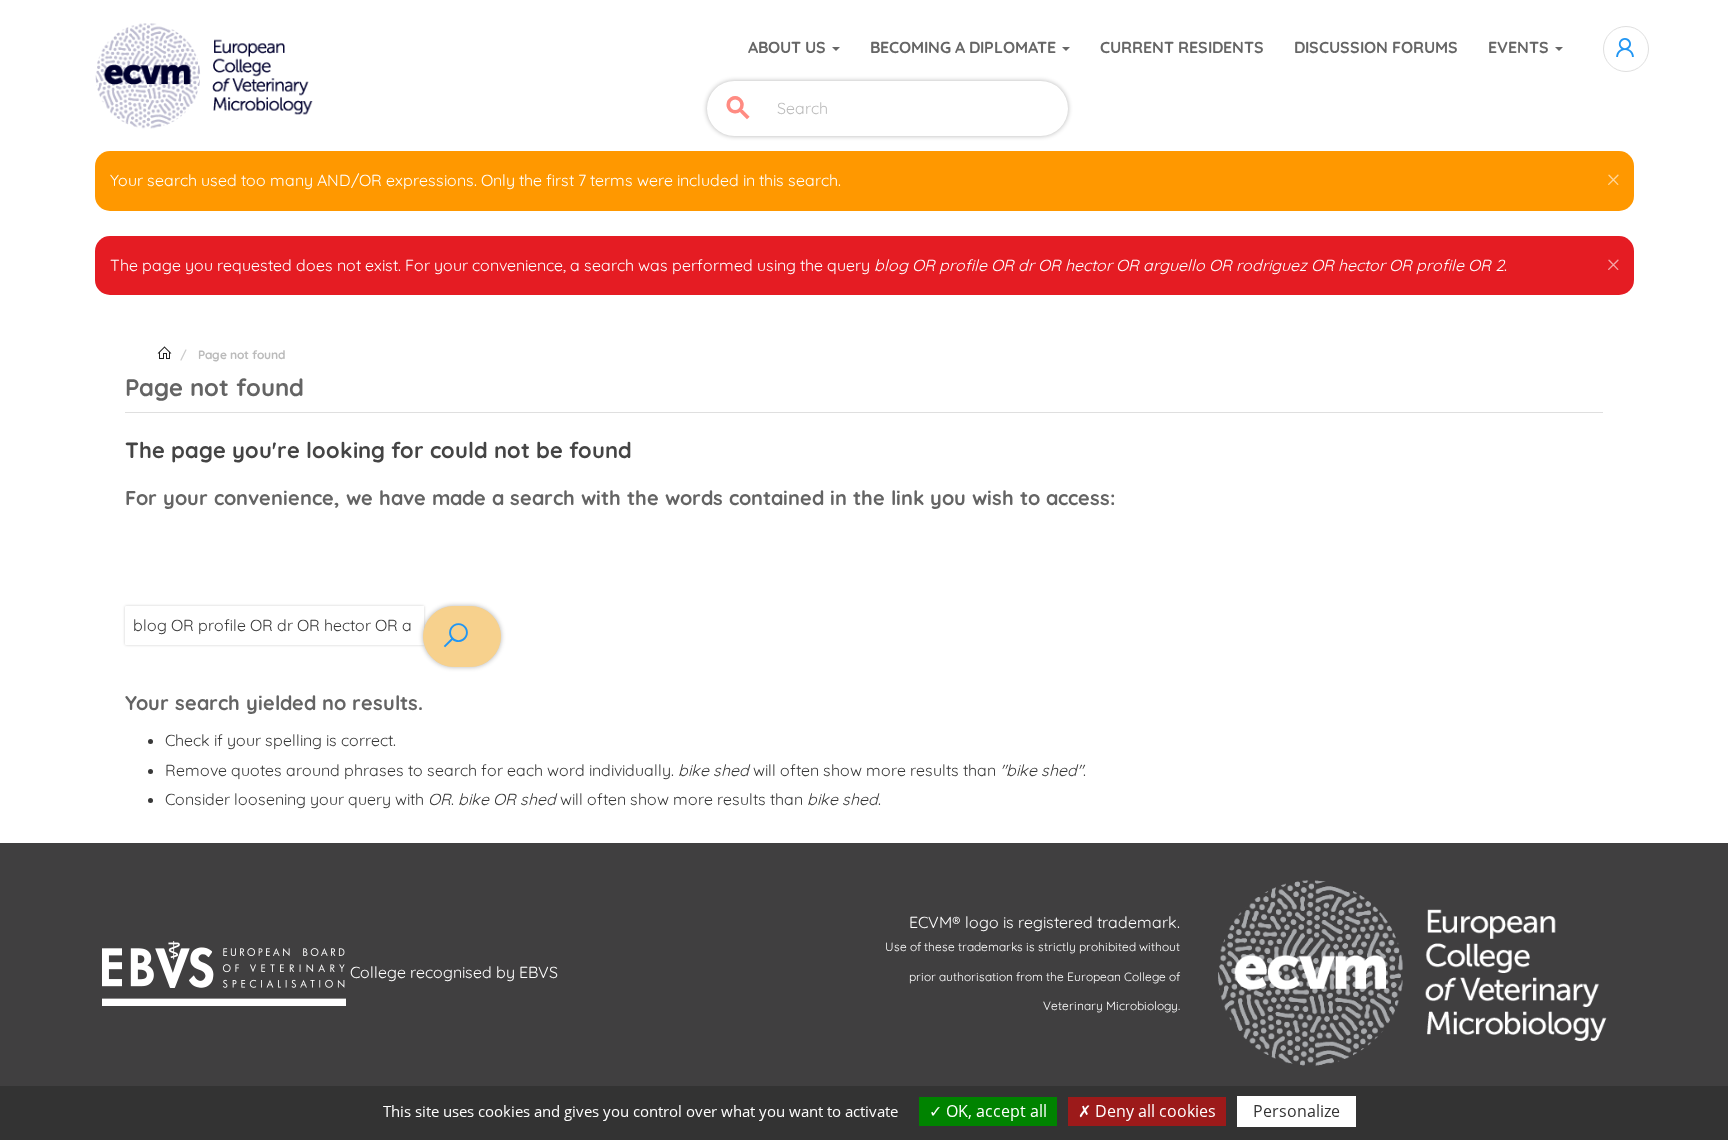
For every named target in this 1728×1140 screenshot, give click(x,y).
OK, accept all (994, 1111)
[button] (1613, 176)
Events (1520, 47)
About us (789, 47)
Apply (738, 108)
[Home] (206, 76)
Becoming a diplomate (965, 47)
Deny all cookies (1153, 1111)
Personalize (1296, 1111)
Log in (1626, 49)
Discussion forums (1376, 47)
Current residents (1182, 47)
